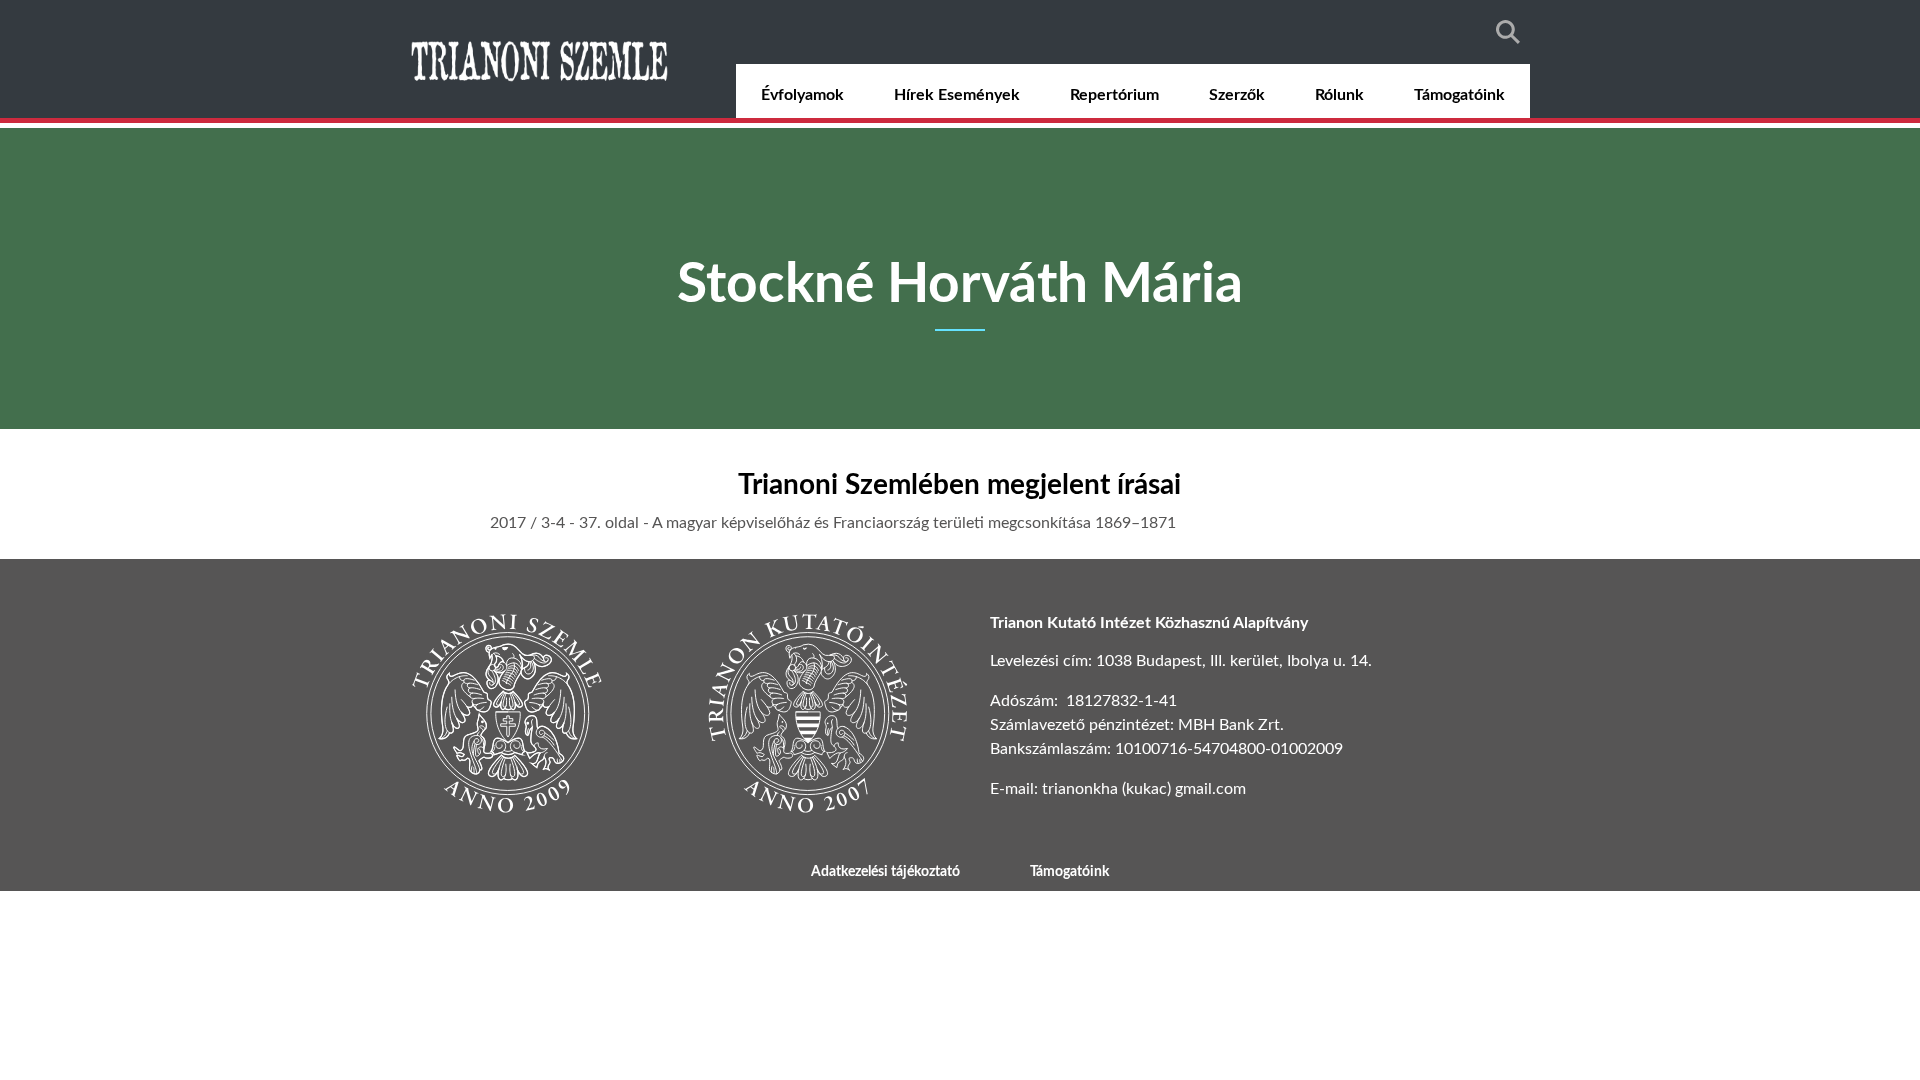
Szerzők (1237, 95)
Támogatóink (1459, 95)
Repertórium (1114, 95)
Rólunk (1339, 95)
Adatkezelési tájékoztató (885, 872)
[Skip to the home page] (542, 59)
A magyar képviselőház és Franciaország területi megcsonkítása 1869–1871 (914, 523)
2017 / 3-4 (527, 523)
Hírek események (957, 95)
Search (1508, 32)
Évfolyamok (802, 95)
